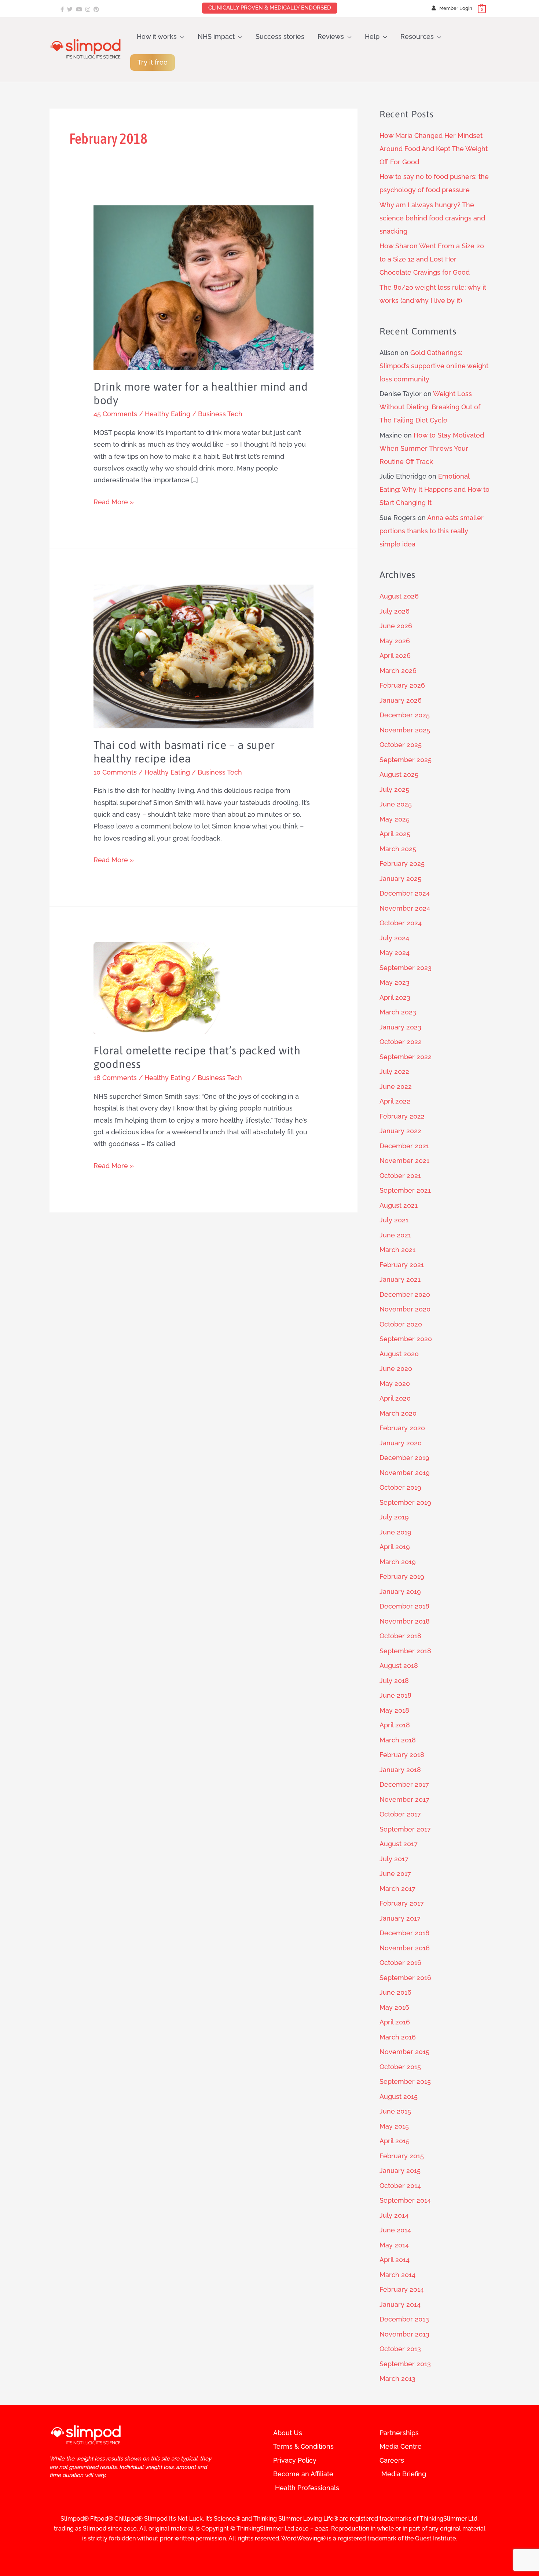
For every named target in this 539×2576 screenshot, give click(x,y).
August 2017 (399, 1844)
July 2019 (394, 1517)
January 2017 (400, 1918)
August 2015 (399, 2096)
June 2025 (396, 804)
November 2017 (404, 1799)
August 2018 (399, 1666)
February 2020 (402, 1428)
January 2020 (401, 1443)
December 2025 (405, 715)
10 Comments (115, 772)
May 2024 (395, 953)
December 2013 (404, 2319)
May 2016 (394, 2007)
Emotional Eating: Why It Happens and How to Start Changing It (434, 489)
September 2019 (405, 1502)
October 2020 (401, 1324)
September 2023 (406, 968)
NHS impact (216, 36)
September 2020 (406, 1339)
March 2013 (397, 2379)
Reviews (331, 36)
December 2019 (404, 1458)
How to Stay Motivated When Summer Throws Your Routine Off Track (432, 448)
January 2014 (400, 2304)
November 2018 (405, 1621)
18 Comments (115, 1078)
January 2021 (400, 1279)
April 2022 (395, 1101)
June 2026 (396, 626)
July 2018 (394, 1681)
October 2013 (400, 2349)
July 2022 (394, 1071)
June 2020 (396, 1368)
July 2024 (394, 938)
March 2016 (398, 2037)
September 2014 (405, 2200)
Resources (417, 36)
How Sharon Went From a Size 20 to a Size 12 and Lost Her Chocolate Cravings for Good (432, 259)
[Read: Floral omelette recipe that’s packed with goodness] (158, 987)
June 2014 (395, 2230)
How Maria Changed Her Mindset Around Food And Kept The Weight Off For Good (434, 149)
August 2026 (399, 596)
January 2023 (400, 1027)
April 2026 (395, 656)
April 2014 (395, 2260)
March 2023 (398, 1012)
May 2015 (394, 2126)
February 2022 (402, 1116)
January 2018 (400, 1770)
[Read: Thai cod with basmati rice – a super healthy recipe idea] (203, 656)
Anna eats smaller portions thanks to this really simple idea (432, 531)
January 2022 (400, 1131)
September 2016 (405, 1978)
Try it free (153, 62)
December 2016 (404, 1933)
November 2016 (405, 1948)
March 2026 (398, 671)
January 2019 (400, 1591)
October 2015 (400, 2067)
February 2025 (402, 863)
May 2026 (395, 641)
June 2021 (395, 1235)
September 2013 (405, 2364)
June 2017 (395, 1874)
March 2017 (397, 1889)
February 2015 (402, 2156)
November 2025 (405, 730)
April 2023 (395, 997)
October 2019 (400, 1487)
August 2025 (399, 774)
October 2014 (400, 2186)
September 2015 (405, 2081)
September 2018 (405, 1651)
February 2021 (402, 1265)
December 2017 (404, 1784)
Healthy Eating (168, 414)
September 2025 (406, 760)
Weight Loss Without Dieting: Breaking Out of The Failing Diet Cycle (430, 407)
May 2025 (395, 819)
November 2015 (404, 2052)
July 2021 (394, 1220)
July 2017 (394, 1859)
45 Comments (115, 414)
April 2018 (395, 1725)
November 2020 (405, 1309)
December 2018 (404, 1606)
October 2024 (401, 923)
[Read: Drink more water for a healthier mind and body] (203, 287)
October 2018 (400, 1636)
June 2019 (395, 1532)
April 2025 (395, 834)
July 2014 (394, 2215)
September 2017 (405, 1829)
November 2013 (404, 2334)
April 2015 (395, 2141)
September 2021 (405, 1190)
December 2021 (404, 1146)
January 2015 (400, 2171)
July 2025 (394, 789)
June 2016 (395, 1992)
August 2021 (399, 1205)
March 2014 (397, 2275)
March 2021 (397, 1250)
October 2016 (400, 1963)
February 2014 (402, 2289)
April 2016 (395, 2022)
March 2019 (398, 1562)
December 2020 (405, 1294)
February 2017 (402, 1903)
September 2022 (406, 1057)
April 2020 (395, 1398)
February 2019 (402, 1576)
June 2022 (396, 1086)
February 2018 (402, 1755)
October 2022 (401, 1042)
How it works (157, 36)
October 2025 (401, 745)
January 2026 (401, 700)
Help (372, 36)
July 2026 (395, 611)
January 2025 (400, 879)
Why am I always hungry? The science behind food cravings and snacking (432, 218)
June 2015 (395, 2111)
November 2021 (404, 1161)
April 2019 (395, 1547)
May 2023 (395, 982)
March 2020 (398, 1413)
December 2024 (405, 893)
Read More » (114, 501)
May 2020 (395, 1384)
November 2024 (405, 908)
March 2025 (398, 849)
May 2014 (394, 2245)
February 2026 (402, 685)
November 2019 (405, 1473)
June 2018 (395, 1695)
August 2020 (399, 1354)
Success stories (280, 36)
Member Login (456, 8)
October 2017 (400, 1814)
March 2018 (398, 1740)
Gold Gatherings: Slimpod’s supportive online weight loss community (434, 366)
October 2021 (400, 1176)
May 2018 (394, 1710)
